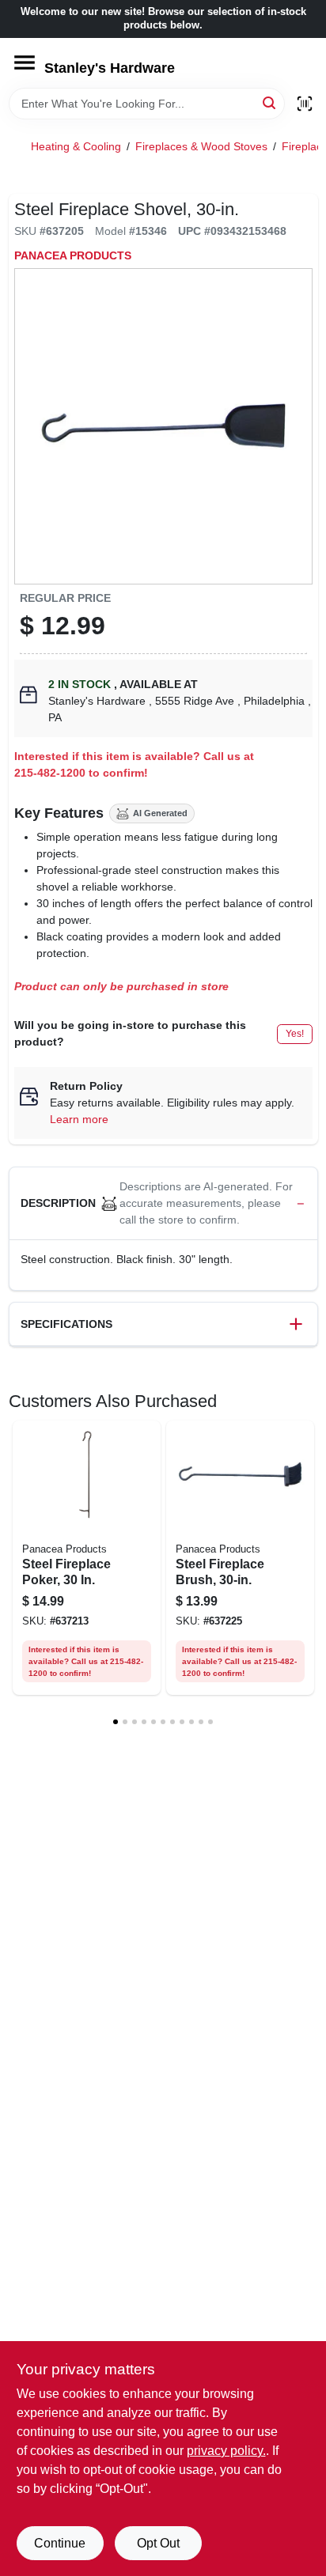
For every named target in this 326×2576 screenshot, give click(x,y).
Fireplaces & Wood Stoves (201, 146)
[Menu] (25, 62)
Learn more (79, 1119)
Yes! (295, 1034)
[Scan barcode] (305, 104)
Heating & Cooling (76, 146)
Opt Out (158, 2543)
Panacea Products (73, 255)
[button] (163, 1204)
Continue (60, 2543)
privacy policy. (226, 2451)
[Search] (270, 102)
